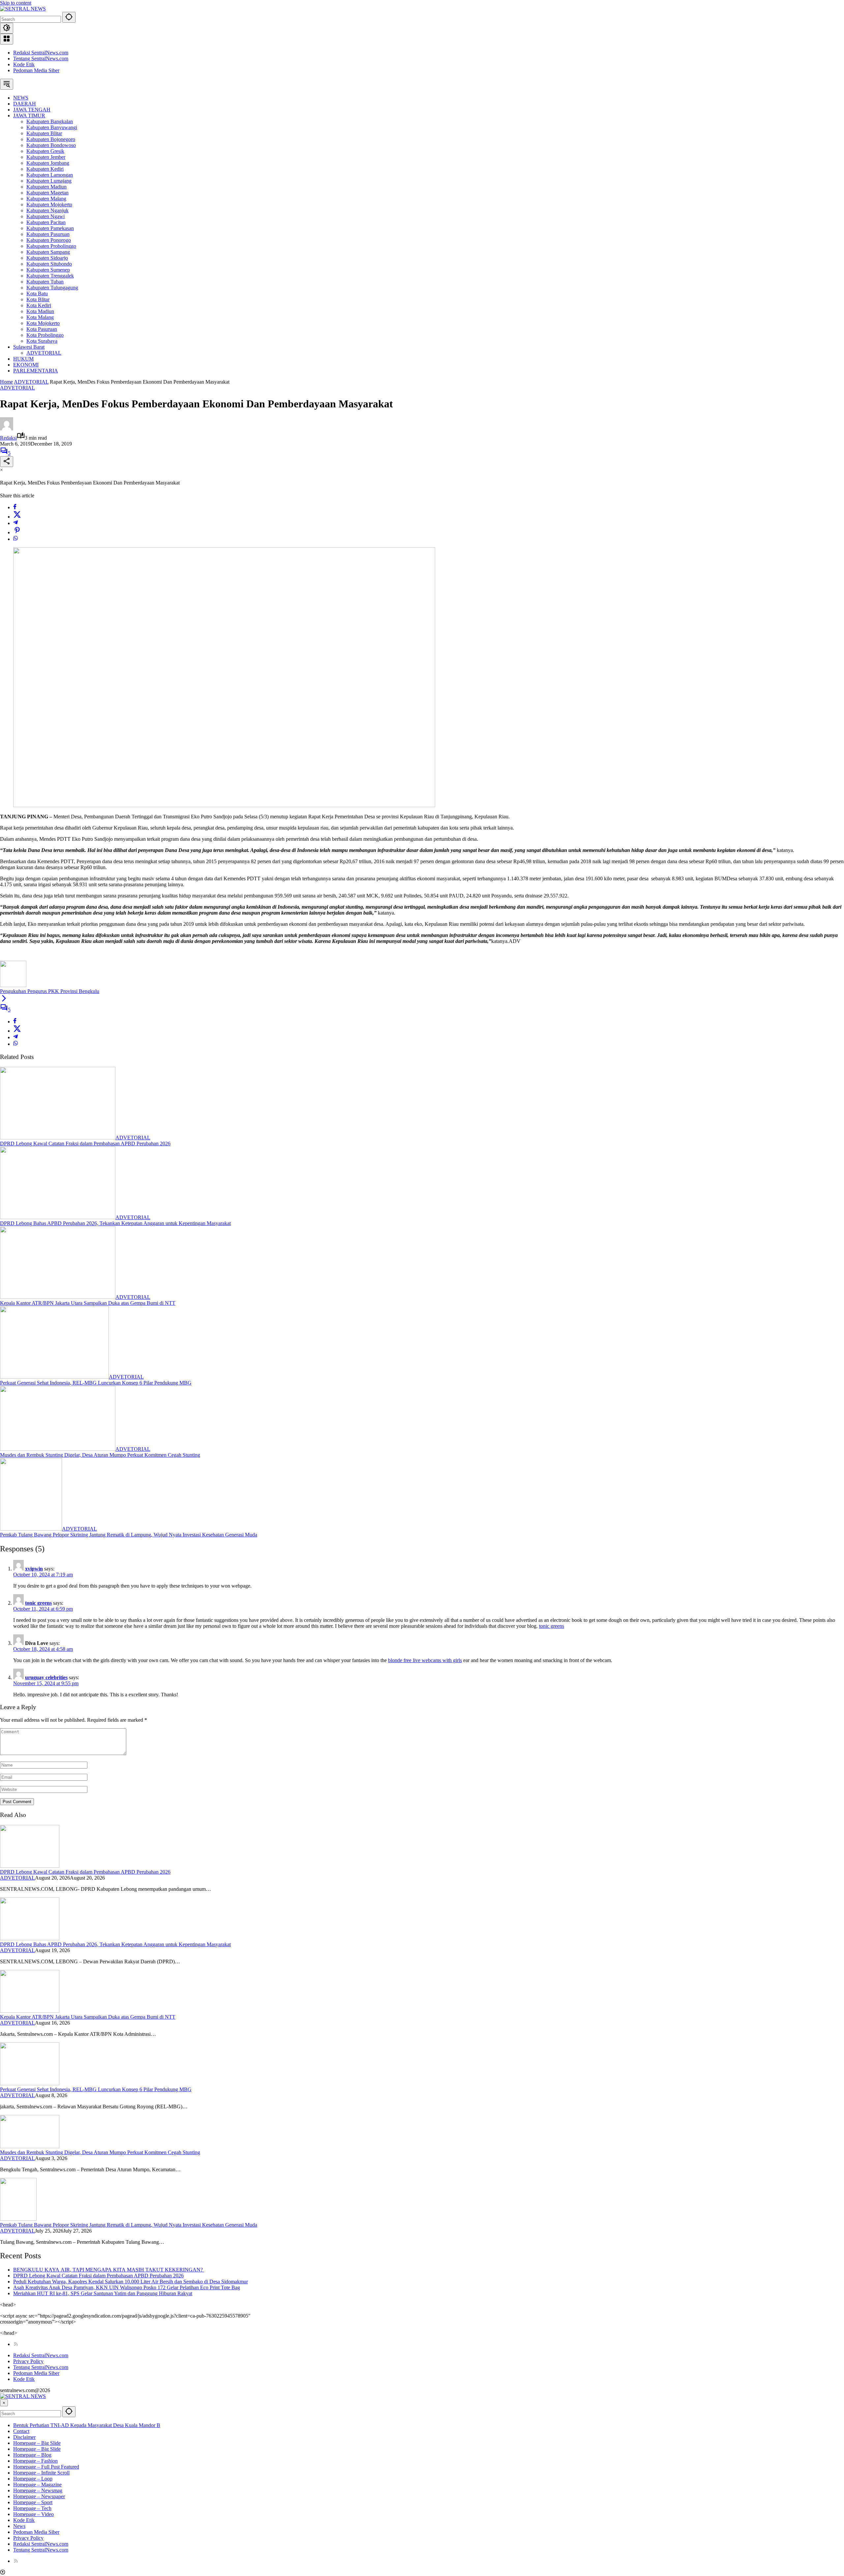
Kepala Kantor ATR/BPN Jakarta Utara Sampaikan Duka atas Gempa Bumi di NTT (88, 1303)
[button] (69, 17)
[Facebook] (15, 507)
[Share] (7, 462)
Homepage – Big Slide (37, 2443)
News (19, 2526)
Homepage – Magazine (37, 2485)
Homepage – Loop (33, 2479)
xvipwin (34, 1569)
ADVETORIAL (17, 388)
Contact (21, 2431)
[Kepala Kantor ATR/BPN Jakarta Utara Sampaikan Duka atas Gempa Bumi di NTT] (58, 1297)
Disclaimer (24, 2437)
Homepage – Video (33, 2514)
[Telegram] (15, 523)
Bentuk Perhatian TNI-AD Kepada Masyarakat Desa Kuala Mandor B (87, 2425)
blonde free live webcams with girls (425, 1660)
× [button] (4, 2403)
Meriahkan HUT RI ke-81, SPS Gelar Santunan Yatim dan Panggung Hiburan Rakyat (103, 2293)
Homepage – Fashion (35, 2461)
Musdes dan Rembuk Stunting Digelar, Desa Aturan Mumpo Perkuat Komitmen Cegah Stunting (100, 1455)
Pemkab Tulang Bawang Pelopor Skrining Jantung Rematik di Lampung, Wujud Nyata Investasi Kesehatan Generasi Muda (129, 1535)
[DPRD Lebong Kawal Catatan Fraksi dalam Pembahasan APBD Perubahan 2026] (58, 1138)
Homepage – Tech (32, 2508)
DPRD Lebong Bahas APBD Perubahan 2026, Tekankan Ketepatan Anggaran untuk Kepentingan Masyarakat (115, 1223)
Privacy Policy (28, 2361)
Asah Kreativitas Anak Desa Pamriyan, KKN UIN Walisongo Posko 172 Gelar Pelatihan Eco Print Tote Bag (127, 2287)
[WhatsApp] (15, 539)
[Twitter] (17, 517)
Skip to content (16, 3)
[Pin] (17, 532)
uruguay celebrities (46, 1677)
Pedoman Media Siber (36, 70)
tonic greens (38, 1603)
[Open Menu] (7, 39)
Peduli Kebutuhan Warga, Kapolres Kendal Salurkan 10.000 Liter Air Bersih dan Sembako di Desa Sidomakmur (131, 2282)
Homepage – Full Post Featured (46, 2467)
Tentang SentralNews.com (41, 59)
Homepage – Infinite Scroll (41, 2473)
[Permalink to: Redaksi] (7, 429)
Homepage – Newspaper (39, 2496)
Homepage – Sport (33, 2502)
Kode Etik (24, 64)
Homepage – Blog (32, 2455)
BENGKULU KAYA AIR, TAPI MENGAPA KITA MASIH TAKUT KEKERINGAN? (109, 2270)
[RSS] (16, 2344)
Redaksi (8, 438)
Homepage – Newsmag (38, 2490)
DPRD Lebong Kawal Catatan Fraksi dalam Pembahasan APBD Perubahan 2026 (85, 1143)
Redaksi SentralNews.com (41, 53)
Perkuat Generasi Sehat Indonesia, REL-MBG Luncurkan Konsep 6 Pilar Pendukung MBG (96, 1383)
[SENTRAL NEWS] (23, 9)
